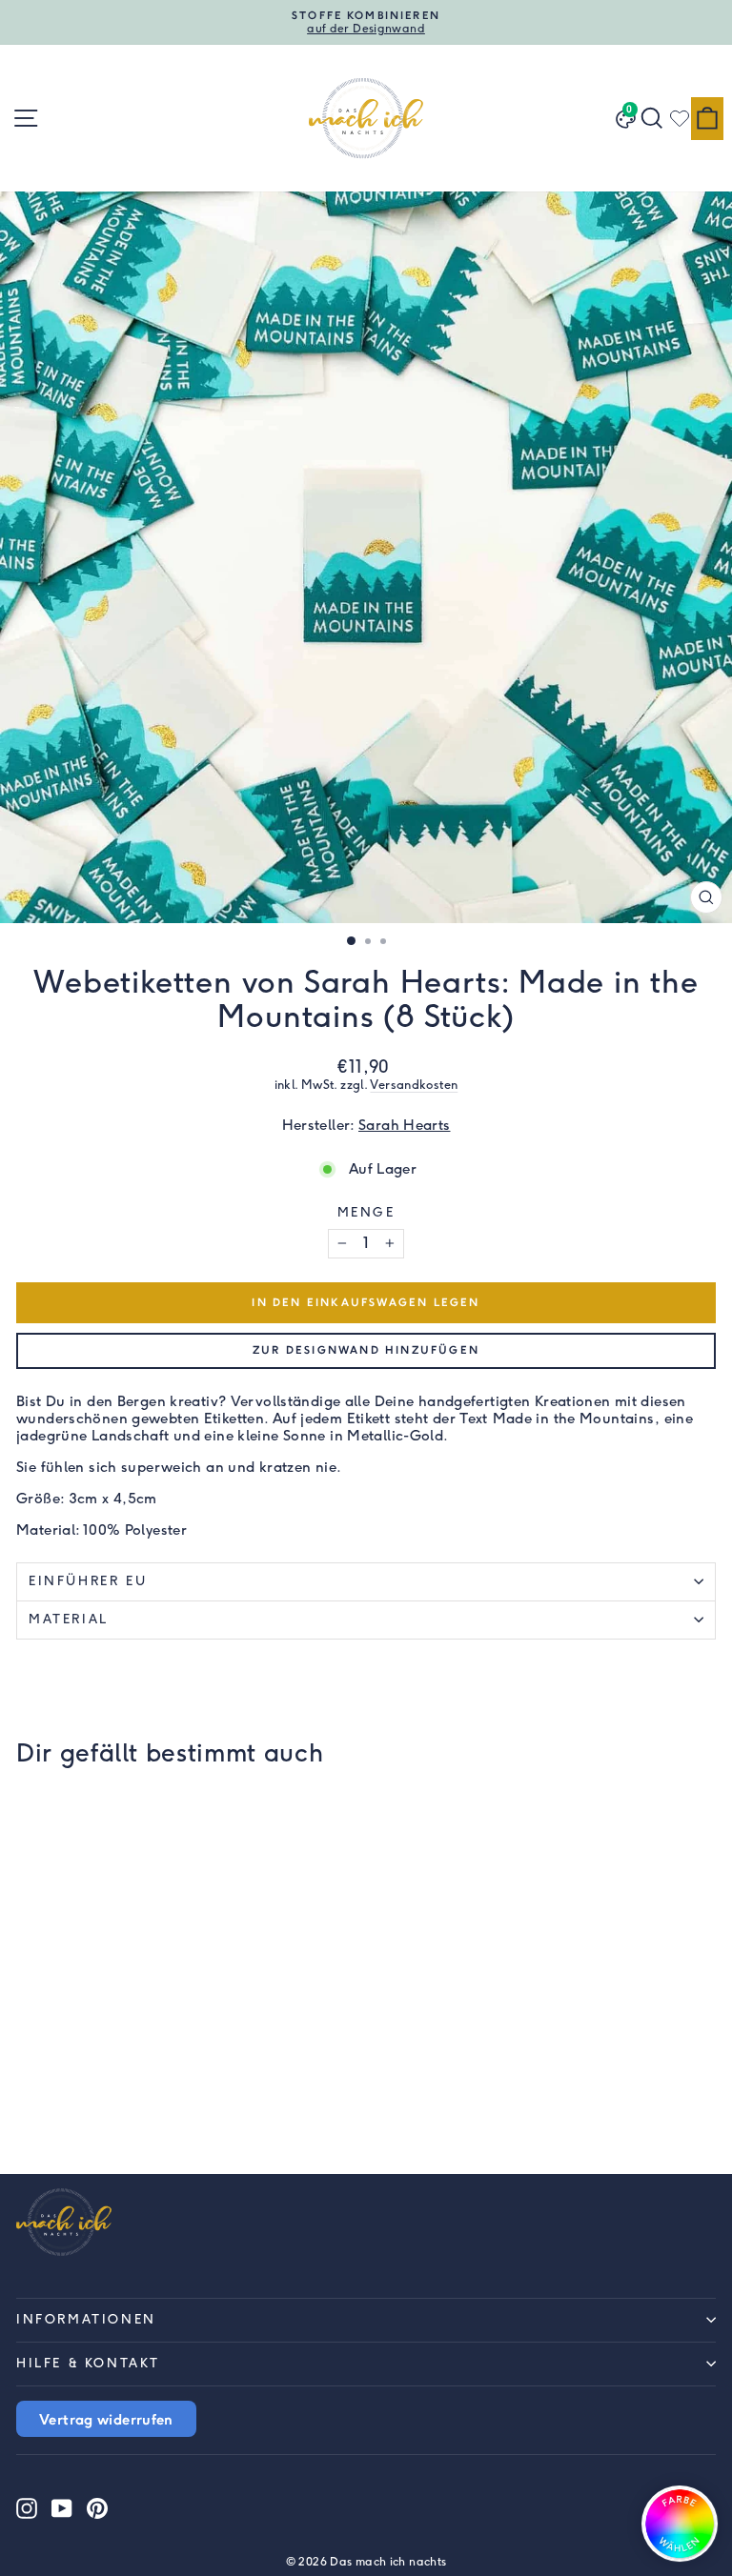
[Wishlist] (680, 118)
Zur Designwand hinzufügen (366, 1350)
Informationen (86, 2319)
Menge (366, 1212)
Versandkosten (414, 1085)
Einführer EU (88, 1581)
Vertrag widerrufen (106, 2419)
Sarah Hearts (405, 1125)
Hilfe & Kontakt (88, 2363)
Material (69, 1619)
